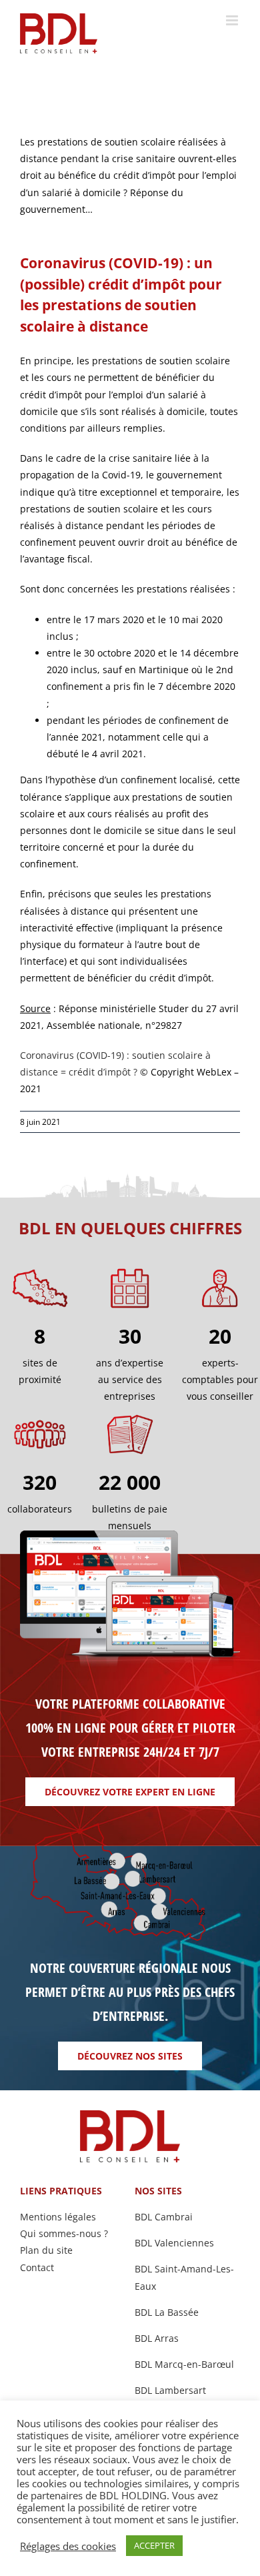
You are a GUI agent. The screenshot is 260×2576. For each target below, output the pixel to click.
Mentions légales (58, 2217)
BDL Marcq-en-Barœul (184, 2364)
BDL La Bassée (167, 2312)
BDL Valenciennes (174, 2243)
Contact (37, 2267)
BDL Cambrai (164, 2217)
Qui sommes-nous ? (64, 2233)
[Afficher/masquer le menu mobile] (233, 20)
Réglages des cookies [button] (68, 2546)
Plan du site (46, 2250)
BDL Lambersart (170, 2390)
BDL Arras (157, 2338)
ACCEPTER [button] (154, 2545)
